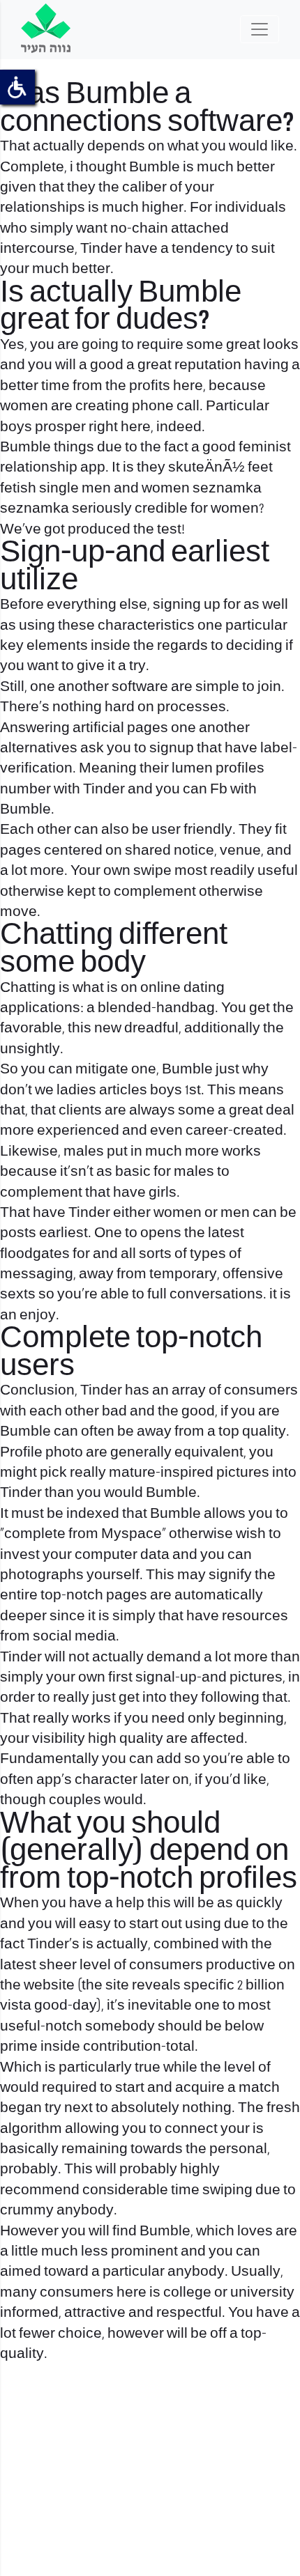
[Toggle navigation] (260, 29)
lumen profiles (218, 769)
